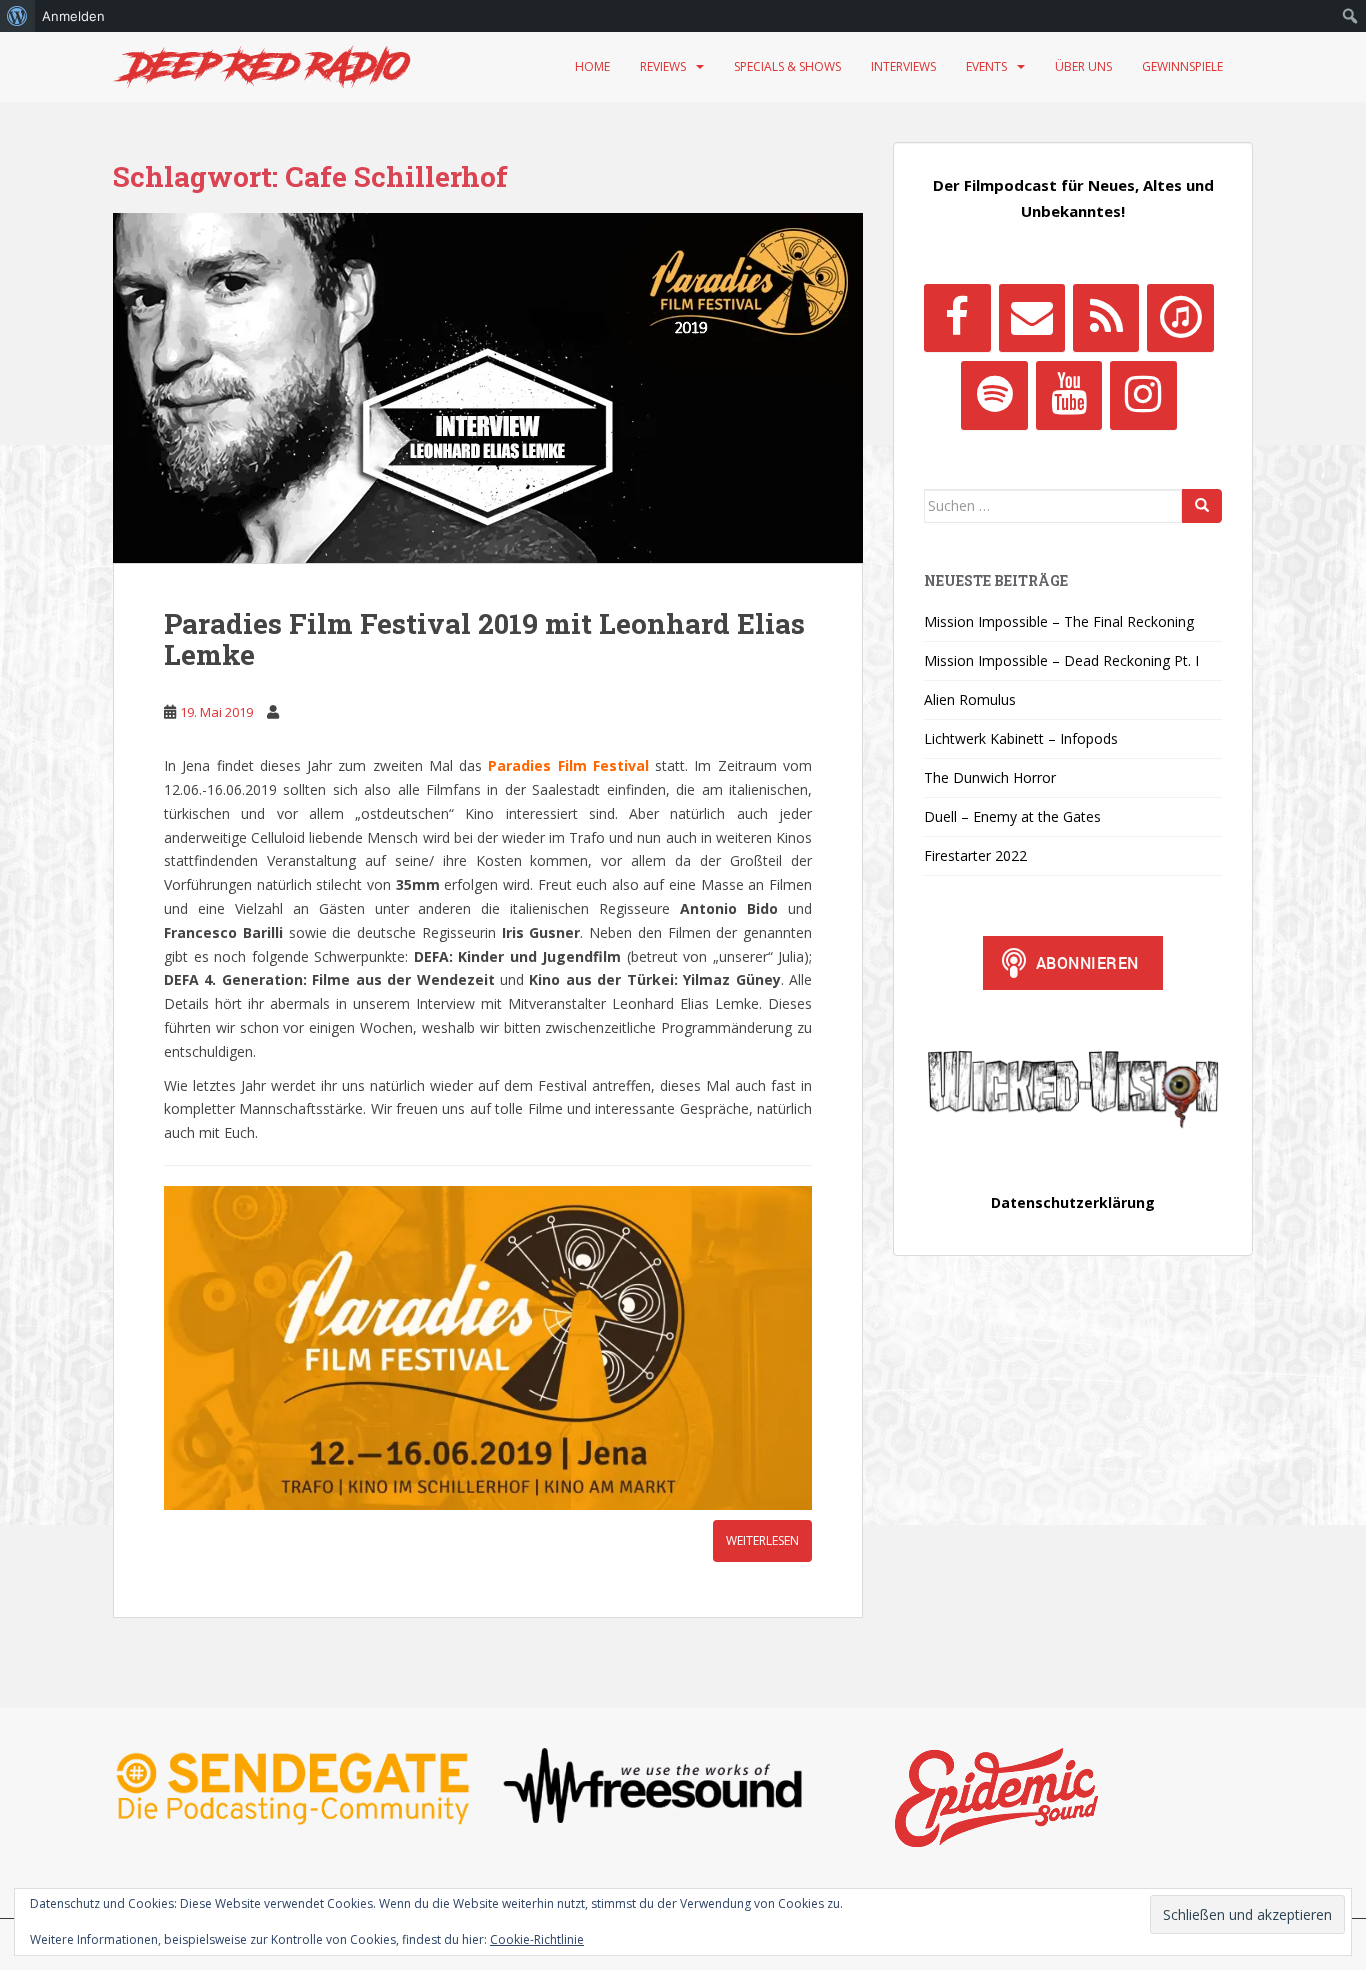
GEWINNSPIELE (1182, 66)
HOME (592, 66)
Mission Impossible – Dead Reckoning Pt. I (1061, 660)
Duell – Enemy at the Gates (1012, 816)
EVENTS (986, 66)
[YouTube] (1069, 395)
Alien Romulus (970, 699)
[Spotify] (994, 395)
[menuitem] (17, 16)
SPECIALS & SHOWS (787, 66)
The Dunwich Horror (990, 777)
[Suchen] (1202, 506)
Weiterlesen (762, 1540)
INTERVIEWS (903, 66)
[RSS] (1106, 318)
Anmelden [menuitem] (73, 16)
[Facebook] (957, 318)
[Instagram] (1143, 395)
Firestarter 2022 (975, 855)
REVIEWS (663, 66)
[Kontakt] (1032, 318)
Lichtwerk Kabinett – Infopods (1021, 738)
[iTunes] (1180, 318)
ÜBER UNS (1083, 66)
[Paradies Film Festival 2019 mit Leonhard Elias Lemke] (488, 388)
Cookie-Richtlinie (537, 1939)
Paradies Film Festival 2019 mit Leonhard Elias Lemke (484, 639)
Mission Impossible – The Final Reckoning (1059, 621)
